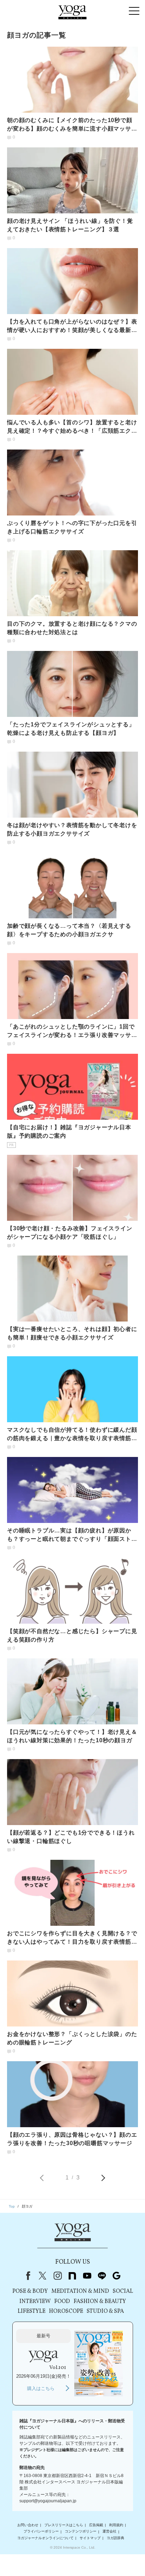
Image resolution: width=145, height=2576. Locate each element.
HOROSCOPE (66, 2311)
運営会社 (109, 2532)
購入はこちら (41, 2388)
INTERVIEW (35, 2302)
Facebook (27, 2276)
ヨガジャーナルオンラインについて (45, 2538)
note (72, 2276)
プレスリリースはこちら (64, 2525)
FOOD (62, 2302)
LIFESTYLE (31, 2311)
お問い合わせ (28, 2525)
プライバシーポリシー (41, 2532)
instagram (57, 2276)
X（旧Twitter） (43, 2276)
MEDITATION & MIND (80, 2291)
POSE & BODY (30, 2291)
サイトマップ (90, 2538)
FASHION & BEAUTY (100, 2302)
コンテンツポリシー (81, 2532)
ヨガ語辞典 (115, 2538)
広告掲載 (96, 2525)
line (102, 2276)
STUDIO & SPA (105, 2311)
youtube (87, 2276)
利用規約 (116, 2525)
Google (116, 2276)
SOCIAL (123, 2291)
